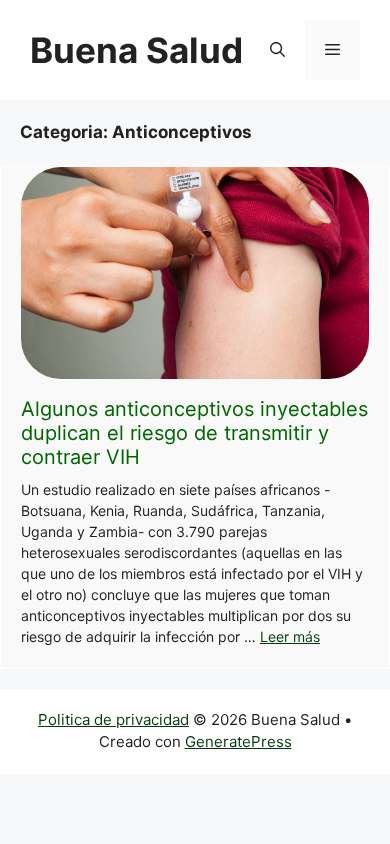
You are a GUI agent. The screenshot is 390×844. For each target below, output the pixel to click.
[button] (277, 50)
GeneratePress (238, 741)
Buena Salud (136, 50)
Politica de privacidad (113, 719)
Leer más (290, 636)
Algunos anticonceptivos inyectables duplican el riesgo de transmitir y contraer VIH (194, 433)
